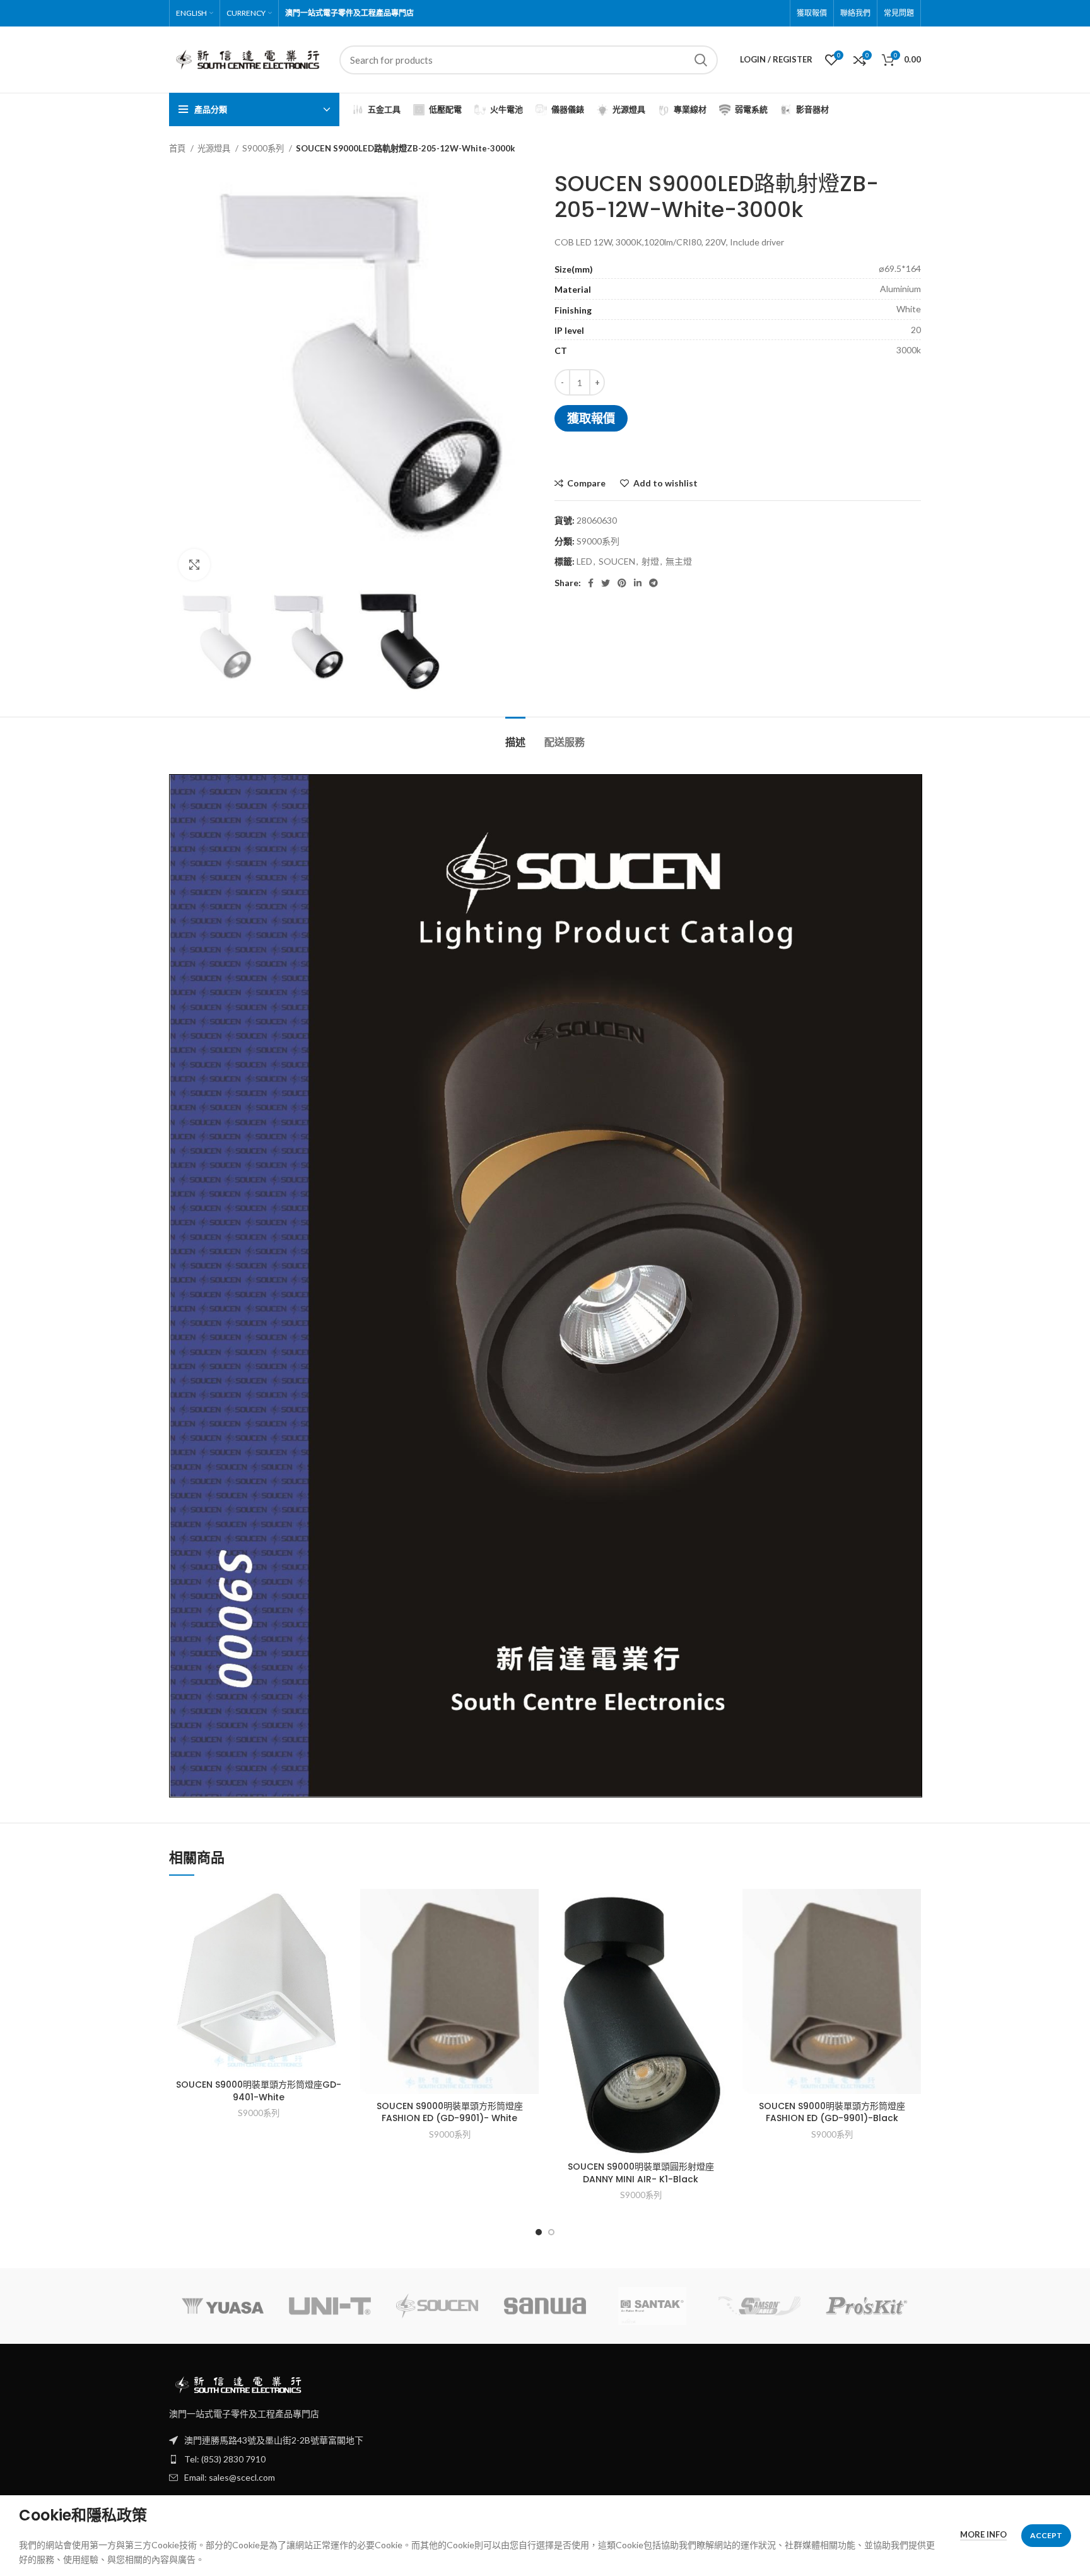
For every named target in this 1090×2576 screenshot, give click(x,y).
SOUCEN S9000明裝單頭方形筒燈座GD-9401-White (259, 2091)
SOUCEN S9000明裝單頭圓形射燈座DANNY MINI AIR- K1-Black (641, 2173)
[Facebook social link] (591, 583)
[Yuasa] (223, 2306)
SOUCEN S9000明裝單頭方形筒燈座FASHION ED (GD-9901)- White (450, 2112)
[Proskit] (867, 2306)
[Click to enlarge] (194, 565)
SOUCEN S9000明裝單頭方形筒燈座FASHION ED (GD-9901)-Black (832, 2112)
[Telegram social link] (653, 583)
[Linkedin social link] (638, 583)
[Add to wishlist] (338, 1909)
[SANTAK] (652, 2306)
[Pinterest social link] (622, 583)
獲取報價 (591, 418)
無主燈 (679, 561)
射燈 (650, 561)
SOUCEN (617, 561)
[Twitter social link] (606, 583)
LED (584, 561)
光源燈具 (215, 148)
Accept (1046, 2535)
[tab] (515, 736)
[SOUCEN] (437, 2306)
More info (983, 2534)
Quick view (338, 1938)
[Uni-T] (330, 2306)
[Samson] (759, 2306)
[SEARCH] (701, 60)
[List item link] (545, 2459)
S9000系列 (264, 148)
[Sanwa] (545, 2306)
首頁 (178, 148)
